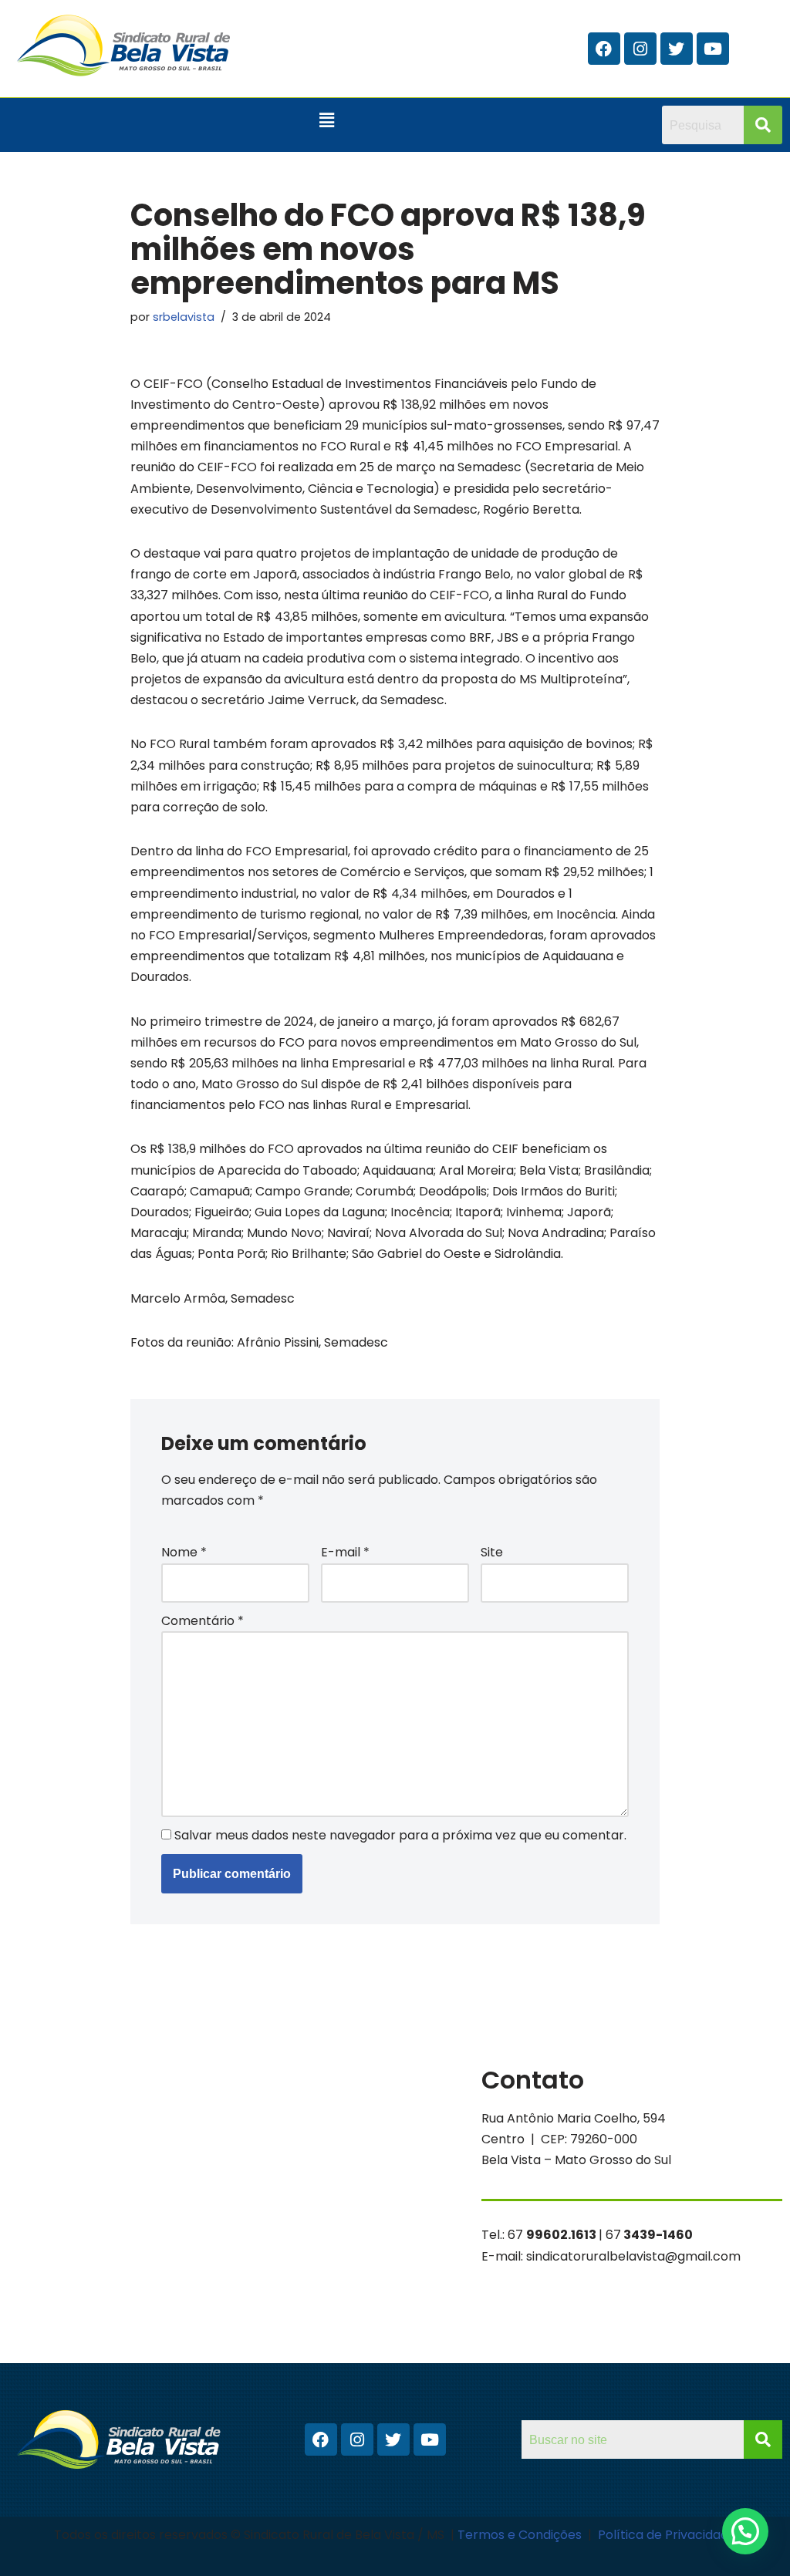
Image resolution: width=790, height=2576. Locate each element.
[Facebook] (604, 49)
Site (492, 1552)
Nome (184, 1552)
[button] (327, 120)
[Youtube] (713, 49)
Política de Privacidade (667, 2535)
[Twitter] (677, 49)
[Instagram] (640, 49)
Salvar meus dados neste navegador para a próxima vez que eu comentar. (400, 1835)
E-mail (345, 1552)
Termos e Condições (521, 2535)
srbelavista (184, 317)
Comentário (203, 1621)
